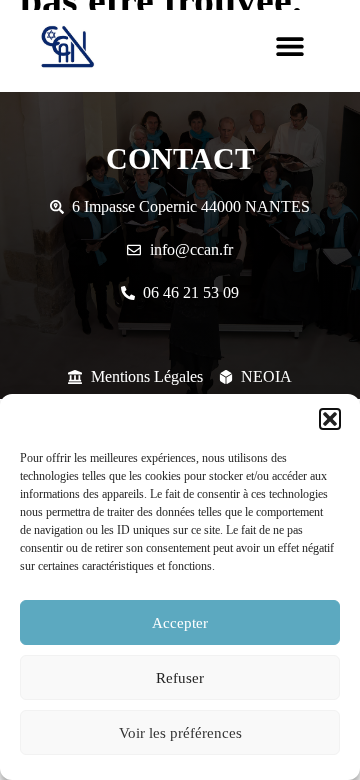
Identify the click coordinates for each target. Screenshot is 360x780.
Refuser (180, 678)
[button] (330, 419)
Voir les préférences (180, 733)
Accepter (180, 623)
